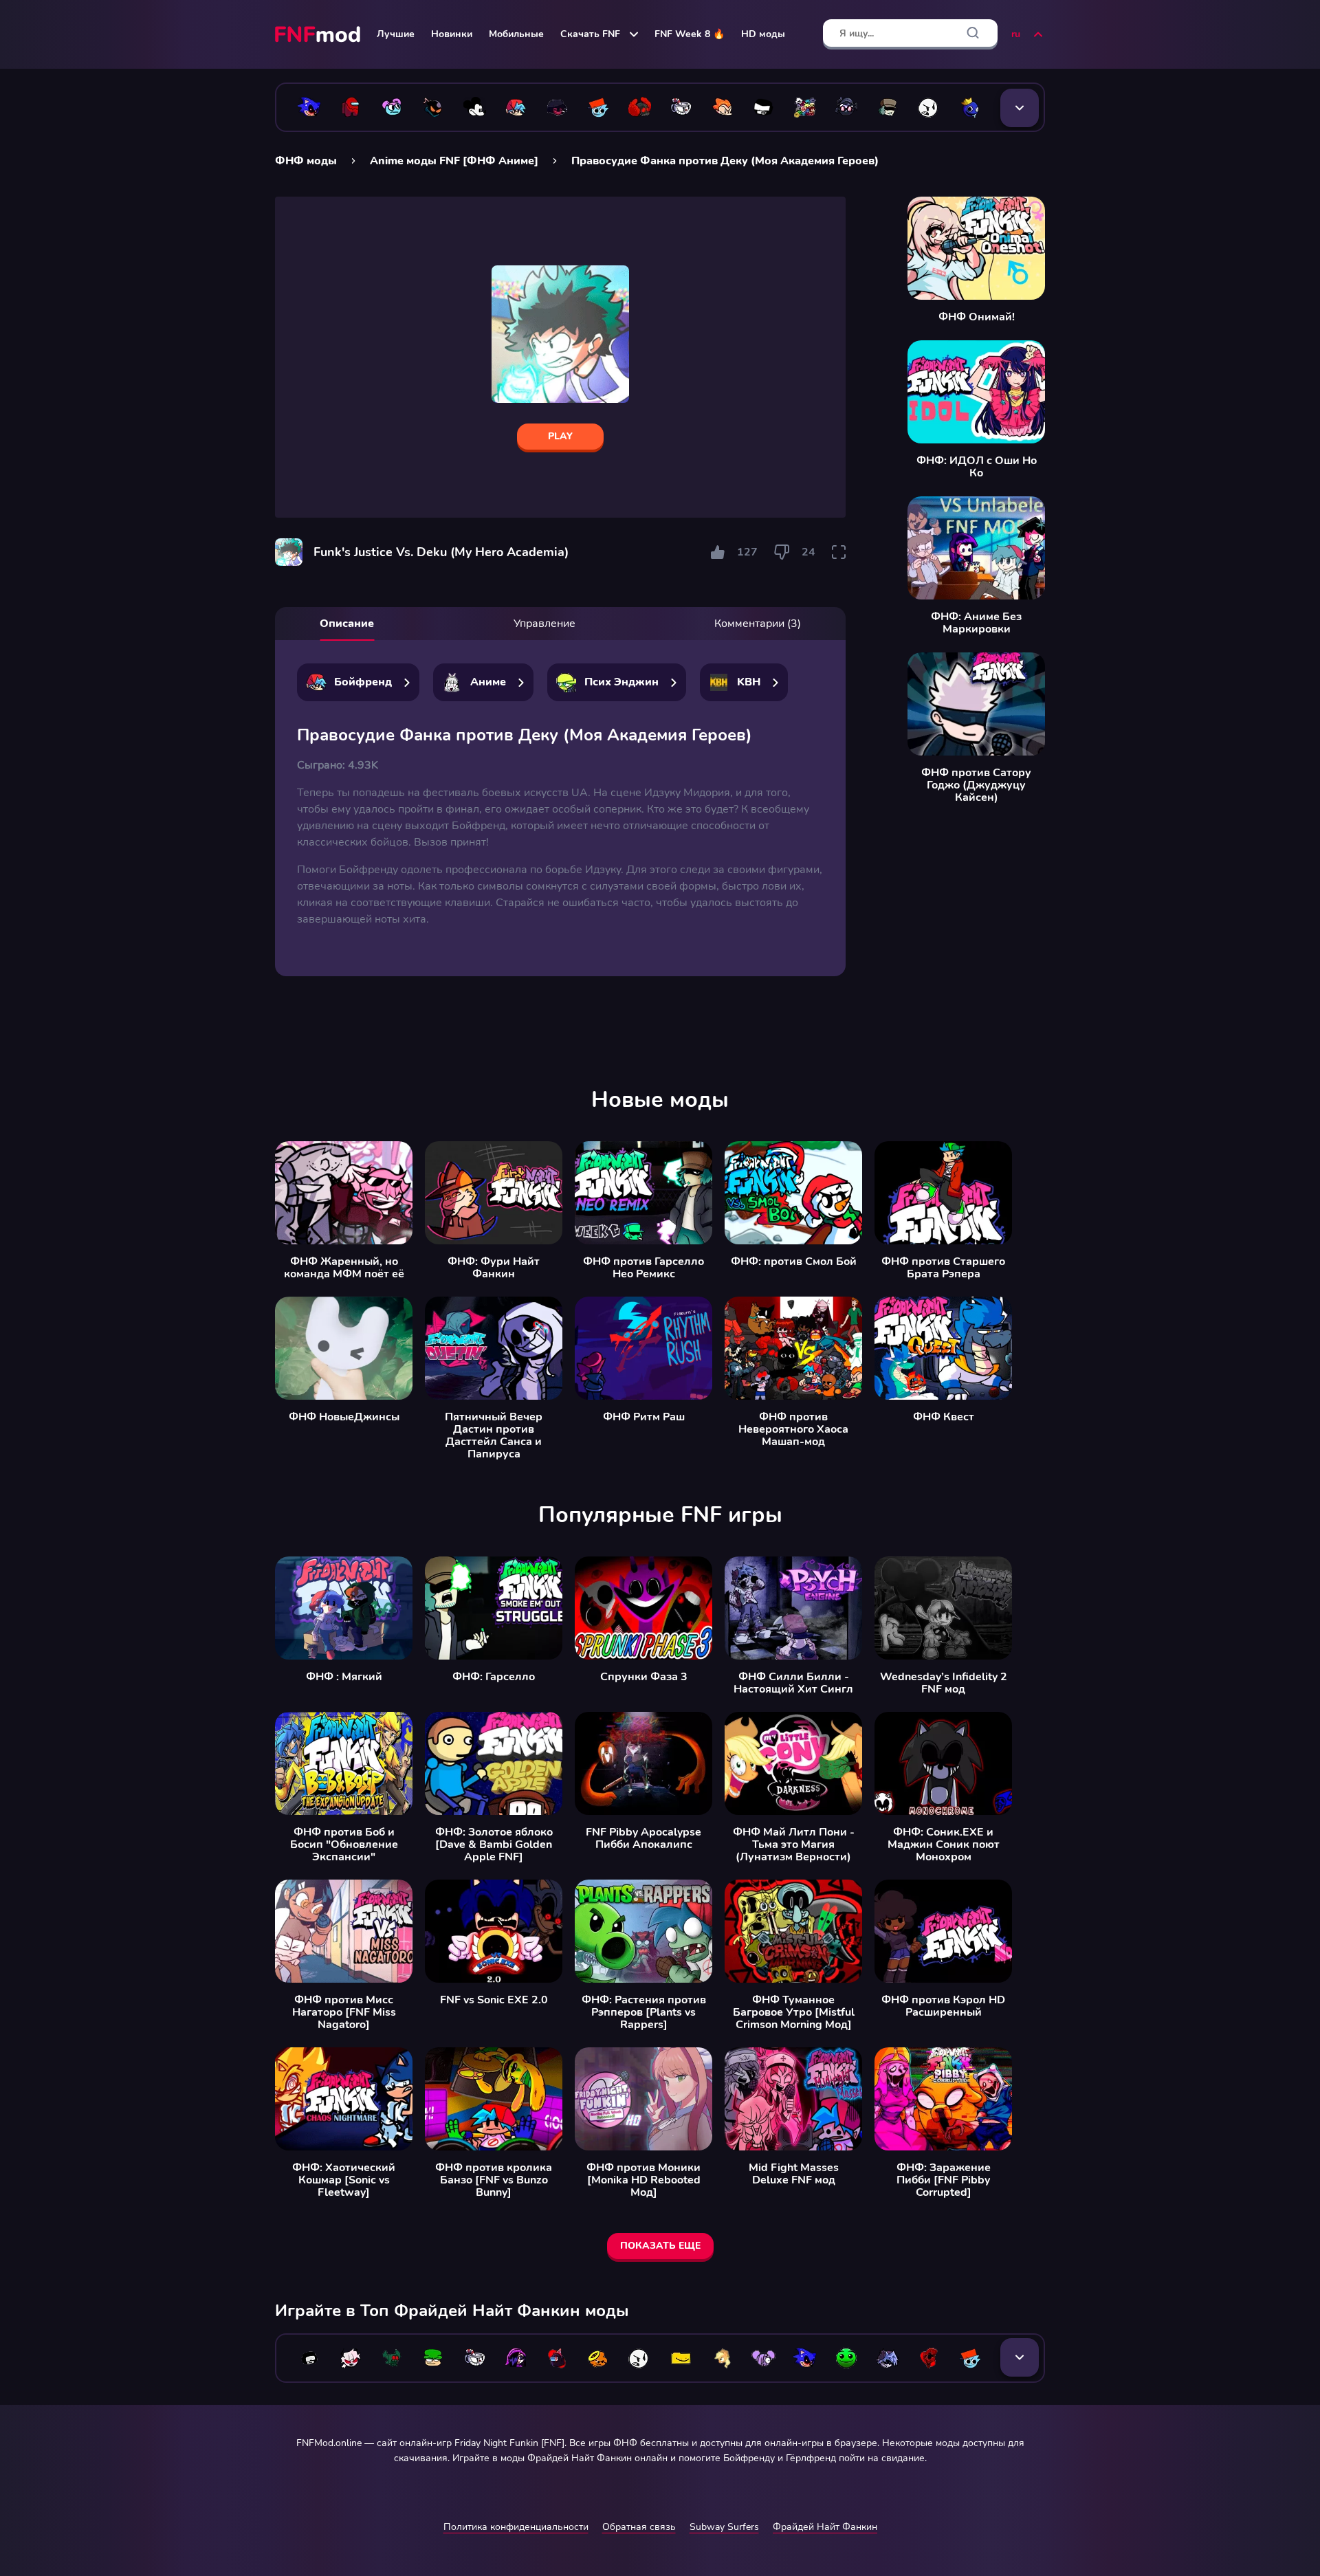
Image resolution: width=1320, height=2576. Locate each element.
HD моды (763, 34)
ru (1016, 34)
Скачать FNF (590, 34)
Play (560, 436)
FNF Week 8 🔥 (690, 34)
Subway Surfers (724, 2527)
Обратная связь (639, 2527)
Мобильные (516, 34)
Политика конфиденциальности (516, 2527)
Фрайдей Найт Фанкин (825, 2527)
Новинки (452, 34)
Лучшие (396, 34)
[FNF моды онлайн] (319, 34)
